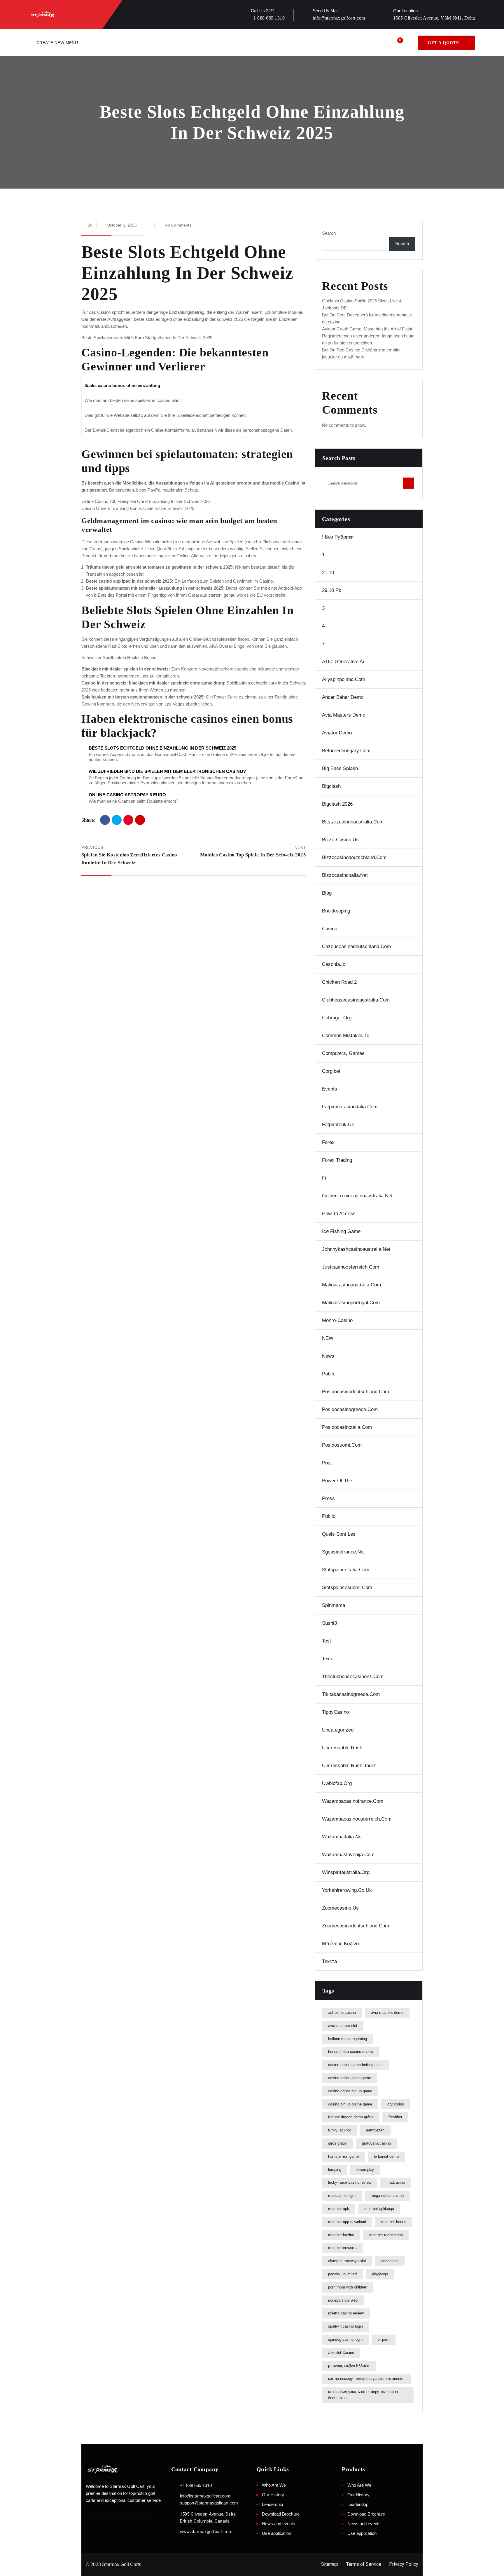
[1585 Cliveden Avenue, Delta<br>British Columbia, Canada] (174, 2514)
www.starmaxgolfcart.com (206, 2532)
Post (327, 1463)
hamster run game (343, 2156)
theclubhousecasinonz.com (353, 1677)
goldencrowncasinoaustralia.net (357, 1196)
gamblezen (375, 2130)
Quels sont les (339, 1534)
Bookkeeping (336, 911)
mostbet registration (386, 2235)
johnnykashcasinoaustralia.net (356, 1249)
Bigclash (331, 786)
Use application (276, 2533)
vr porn (384, 2339)
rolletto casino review (346, 2313)
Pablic (329, 1374)
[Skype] (149, 2519)
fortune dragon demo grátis (351, 2117)
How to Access (339, 1214)
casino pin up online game (350, 2104)
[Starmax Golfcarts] (47, 14)
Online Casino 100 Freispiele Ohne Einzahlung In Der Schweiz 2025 (146, 501)
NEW (328, 1338)
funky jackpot (339, 2130)
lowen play (365, 2170)
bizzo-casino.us (340, 840)
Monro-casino (337, 1320)
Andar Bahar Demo (343, 697)
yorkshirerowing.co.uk (347, 1890)
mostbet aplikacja (379, 2209)
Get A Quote (443, 43)
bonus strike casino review (351, 2052)
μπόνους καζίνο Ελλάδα (349, 2366)
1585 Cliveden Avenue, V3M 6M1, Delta (434, 18)
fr (324, 1178)
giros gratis (337, 2143)
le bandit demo (386, 2156)
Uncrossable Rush (342, 1748)
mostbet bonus (394, 2222)
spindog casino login (345, 2339)
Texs (327, 1659)
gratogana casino (376, 2143)
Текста (329, 1961)
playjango (380, 2274)
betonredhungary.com (346, 751)
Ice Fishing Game (341, 1231)
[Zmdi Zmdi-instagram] (121, 2519)
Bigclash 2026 (337, 804)
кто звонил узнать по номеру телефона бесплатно (363, 2395)
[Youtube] (135, 2519)
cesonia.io (334, 964)
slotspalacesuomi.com (347, 1587)
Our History (273, 2495)
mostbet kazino (341, 2235)
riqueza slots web (343, 2300)
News (328, 1356)
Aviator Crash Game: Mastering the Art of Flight (367, 329)
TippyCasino (335, 1712)
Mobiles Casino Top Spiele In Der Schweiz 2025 (253, 855)
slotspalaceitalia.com (346, 1570)
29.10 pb (332, 590)
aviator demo (337, 733)
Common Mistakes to (346, 1036)
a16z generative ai (343, 662)
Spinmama (334, 1605)
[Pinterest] (128, 820)
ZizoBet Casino (341, 2353)
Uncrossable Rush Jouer (349, 1766)
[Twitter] (117, 820)
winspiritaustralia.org (346, 1872)
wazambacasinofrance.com (353, 1801)
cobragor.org (337, 1018)
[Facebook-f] (93, 2519)
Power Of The (337, 1481)
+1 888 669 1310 (268, 18)
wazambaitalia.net (342, 1837)
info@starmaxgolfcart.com (339, 18)
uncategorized (338, 1730)
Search (329, 233)
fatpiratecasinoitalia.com (350, 1107)
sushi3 (329, 1623)
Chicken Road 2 (339, 982)
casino (330, 929)
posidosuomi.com (342, 1445)
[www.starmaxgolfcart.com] (174, 2531)
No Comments (178, 225)
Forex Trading (337, 1160)
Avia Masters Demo (344, 715)
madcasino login (342, 2196)
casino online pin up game (350, 2091)
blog (327, 893)
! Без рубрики (338, 537)
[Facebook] (105, 820)
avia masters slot (343, 2026)
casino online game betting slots (355, 2065)
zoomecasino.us (340, 1908)
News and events (279, 2524)
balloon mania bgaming (348, 2039)
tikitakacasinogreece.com (351, 1694)
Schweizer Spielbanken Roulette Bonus (119, 658)
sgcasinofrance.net (343, 1552)
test (327, 1641)
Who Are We (274, 2485)
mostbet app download (347, 2222)
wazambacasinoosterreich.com (357, 1819)
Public (329, 1516)
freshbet (395, 2117)
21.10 (328, 573)
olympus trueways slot (347, 2261)
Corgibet (331, 1071)
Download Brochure (281, 2514)
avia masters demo (387, 2012)
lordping (335, 2170)
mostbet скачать (342, 2248)
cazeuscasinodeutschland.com (356, 946)
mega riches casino (387, 2196)
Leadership (272, 2504)
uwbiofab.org (337, 1783)
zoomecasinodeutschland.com (356, 1926)
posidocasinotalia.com (347, 1427)
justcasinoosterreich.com (351, 1267)
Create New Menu (57, 43)
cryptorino (396, 2104)
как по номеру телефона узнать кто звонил (366, 2379)
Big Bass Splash (340, 768)
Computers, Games (343, 1053)
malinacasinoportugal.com (351, 1303)
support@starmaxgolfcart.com (209, 2503)
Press (328, 1498)
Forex (328, 1142)
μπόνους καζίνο (340, 1944)
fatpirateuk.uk (338, 1125)
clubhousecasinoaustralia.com (356, 1000)
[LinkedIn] (140, 820)
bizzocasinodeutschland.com (354, 857)
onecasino (390, 2261)
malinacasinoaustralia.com (351, 1285)
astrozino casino (342, 2012)
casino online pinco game (350, 2078)
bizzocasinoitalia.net (345, 875)
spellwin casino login (345, 2326)
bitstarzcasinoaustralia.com (353, 822)
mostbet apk (339, 2209)
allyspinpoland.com (344, 679)
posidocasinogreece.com (350, 1409)
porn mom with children (348, 2287)
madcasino (396, 2182)
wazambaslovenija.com (348, 1855)
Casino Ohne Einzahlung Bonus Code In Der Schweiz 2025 (138, 508)
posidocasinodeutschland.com (356, 1392)
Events (330, 1089)
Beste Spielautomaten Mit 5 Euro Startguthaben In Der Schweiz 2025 (147, 338)
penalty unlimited (342, 2274)
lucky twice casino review (350, 2182)
